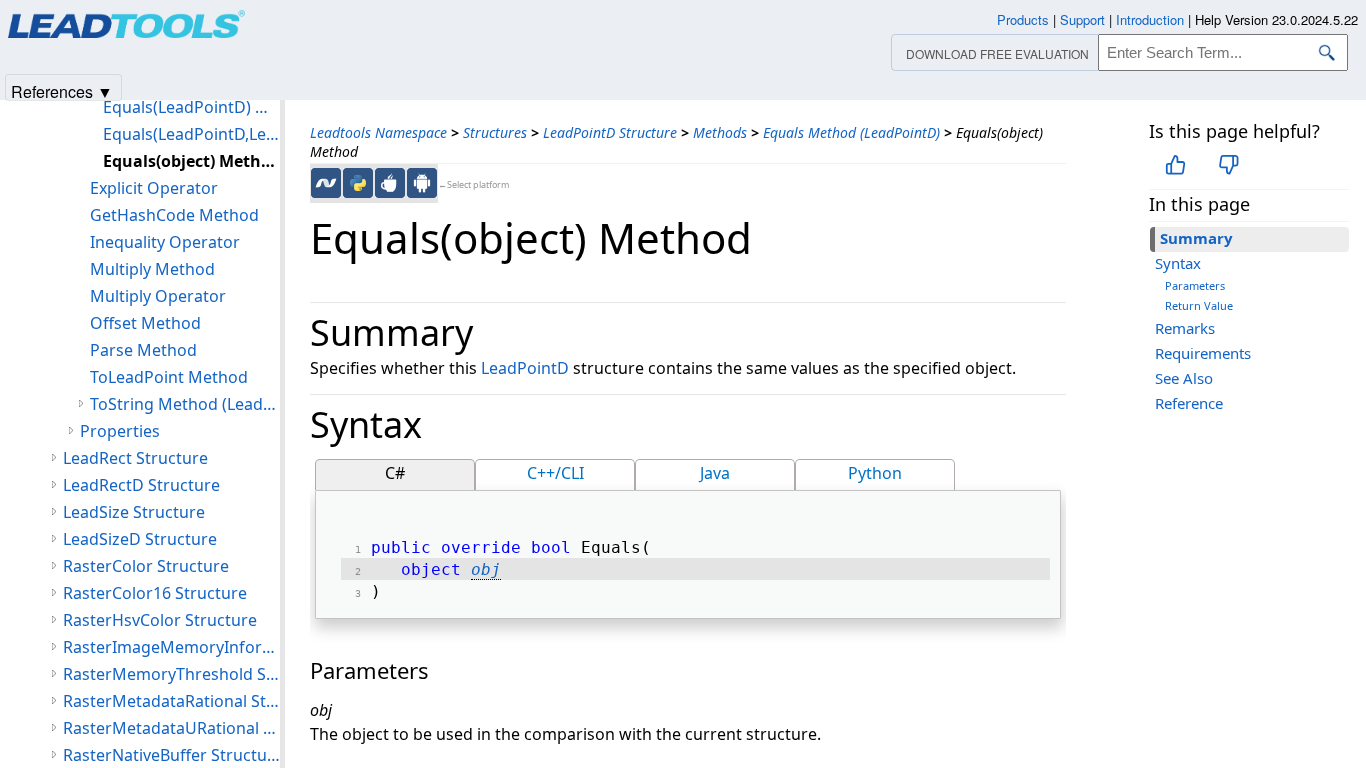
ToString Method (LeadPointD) (185, 404)
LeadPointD (525, 368)
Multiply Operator (158, 296)
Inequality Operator (165, 242)
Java (715, 473)
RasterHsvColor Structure (160, 620)
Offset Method (145, 323)
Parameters (1195, 285)
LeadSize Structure (134, 512)
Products (1023, 19)
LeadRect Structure (135, 458)
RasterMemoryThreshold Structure (171, 674)
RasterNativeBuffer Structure (171, 755)
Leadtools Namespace (378, 132)
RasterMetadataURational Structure (171, 728)
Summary (1196, 238)
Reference (1189, 403)
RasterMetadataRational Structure (171, 701)
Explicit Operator (154, 188)
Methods (720, 132)
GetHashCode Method (174, 215)
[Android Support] (422, 183)
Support (1082, 19)
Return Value (1199, 305)
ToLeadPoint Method (169, 377)
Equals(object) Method (191, 161)
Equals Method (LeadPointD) (851, 132)
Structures (495, 132)
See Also (1184, 378)
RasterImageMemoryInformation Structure (171, 647)
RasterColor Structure (146, 566)
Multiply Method (152, 269)
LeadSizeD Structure (140, 539)
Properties (120, 431)
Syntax (1178, 263)
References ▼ (62, 90)
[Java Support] (390, 183)
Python (875, 473)
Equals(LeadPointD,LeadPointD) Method (191, 134)
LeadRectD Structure (141, 485)
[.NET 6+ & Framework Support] (326, 183)
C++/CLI (555, 473)
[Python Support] (358, 183)
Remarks (1185, 328)
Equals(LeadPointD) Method (191, 107)
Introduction (1150, 19)
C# (395, 473)
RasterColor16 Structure (155, 593)
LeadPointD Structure (610, 132)
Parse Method (143, 350)
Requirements (1203, 353)
